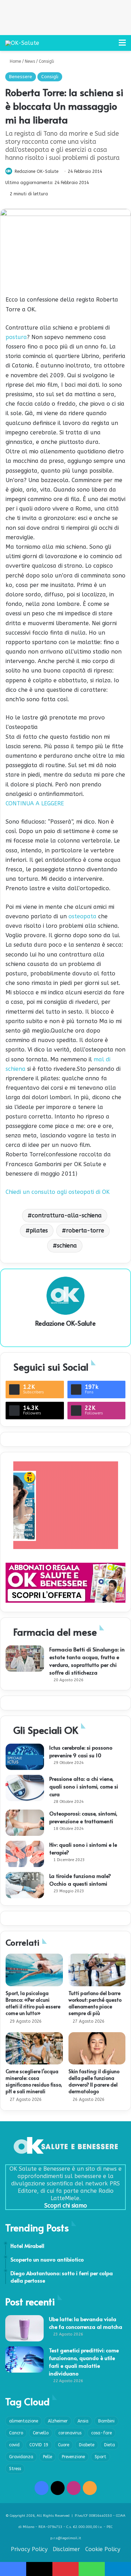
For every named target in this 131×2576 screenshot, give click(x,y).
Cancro (16, 2433)
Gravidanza (21, 2457)
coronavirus (70, 2433)
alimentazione (24, 2421)
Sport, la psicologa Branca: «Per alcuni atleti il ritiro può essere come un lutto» (33, 2003)
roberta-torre (85, 1230)
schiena (67, 1246)
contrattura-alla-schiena (67, 1215)
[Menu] (122, 45)
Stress (15, 2469)
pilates (39, 1230)
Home (15, 61)
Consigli (46, 61)
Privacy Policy (29, 2549)
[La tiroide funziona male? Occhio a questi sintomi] (25, 1885)
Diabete (87, 2445)
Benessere (21, 77)
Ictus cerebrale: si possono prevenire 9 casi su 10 (81, 1751)
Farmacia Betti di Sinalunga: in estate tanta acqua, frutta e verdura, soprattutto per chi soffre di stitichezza (87, 1661)
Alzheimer (58, 2421)
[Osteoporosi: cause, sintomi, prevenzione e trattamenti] (25, 1823)
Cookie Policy (103, 2549)
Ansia (83, 2421)
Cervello (41, 2433)
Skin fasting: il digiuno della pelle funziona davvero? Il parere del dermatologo (94, 2081)
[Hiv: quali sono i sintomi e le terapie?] (25, 1854)
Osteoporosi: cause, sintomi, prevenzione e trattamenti (83, 1817)
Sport (100, 2457)
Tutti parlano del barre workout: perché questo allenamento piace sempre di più (95, 2003)
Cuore (64, 2445)
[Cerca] (110, 45)
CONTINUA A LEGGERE (35, 803)
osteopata (82, 916)
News (30, 61)
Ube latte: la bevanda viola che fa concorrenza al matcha (86, 2323)
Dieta (110, 2445)
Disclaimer (66, 2549)
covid (14, 2445)
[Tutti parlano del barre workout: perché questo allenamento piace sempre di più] (97, 1970)
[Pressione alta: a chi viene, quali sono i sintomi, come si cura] (25, 1788)
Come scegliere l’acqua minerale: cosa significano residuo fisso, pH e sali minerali (34, 2081)
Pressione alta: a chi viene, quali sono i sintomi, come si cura (84, 1786)
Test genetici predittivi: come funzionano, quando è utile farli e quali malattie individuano (84, 2362)
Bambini (106, 2421)
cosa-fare (101, 2433)
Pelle (48, 2457)
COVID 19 (39, 2445)
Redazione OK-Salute (37, 171)
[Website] (66, 1335)
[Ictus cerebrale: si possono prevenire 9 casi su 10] (25, 1757)
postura (16, 337)
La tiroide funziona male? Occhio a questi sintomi (80, 1879)
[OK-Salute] (22, 43)
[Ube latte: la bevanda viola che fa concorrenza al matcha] (24, 2328)
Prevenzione (73, 2457)
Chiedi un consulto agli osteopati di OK (58, 1192)
